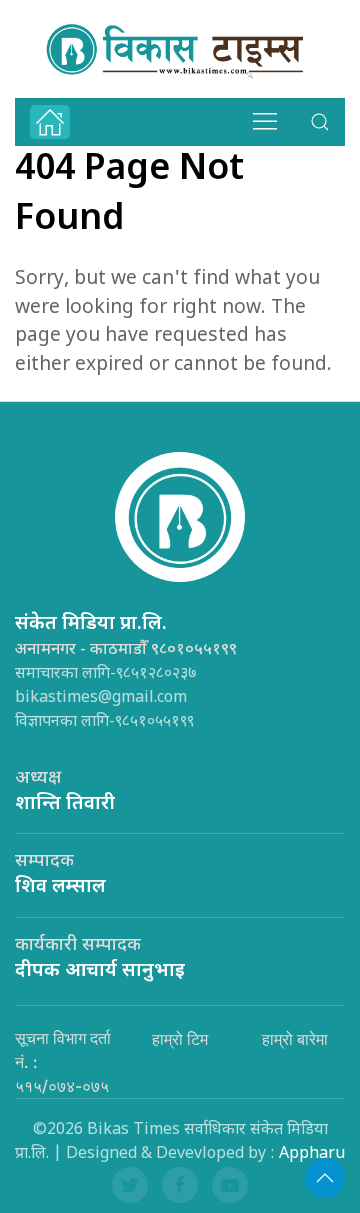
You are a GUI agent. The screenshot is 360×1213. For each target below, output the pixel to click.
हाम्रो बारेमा (295, 1039)
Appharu (312, 1154)
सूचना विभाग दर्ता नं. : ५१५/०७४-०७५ (63, 1062)
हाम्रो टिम (180, 1039)
